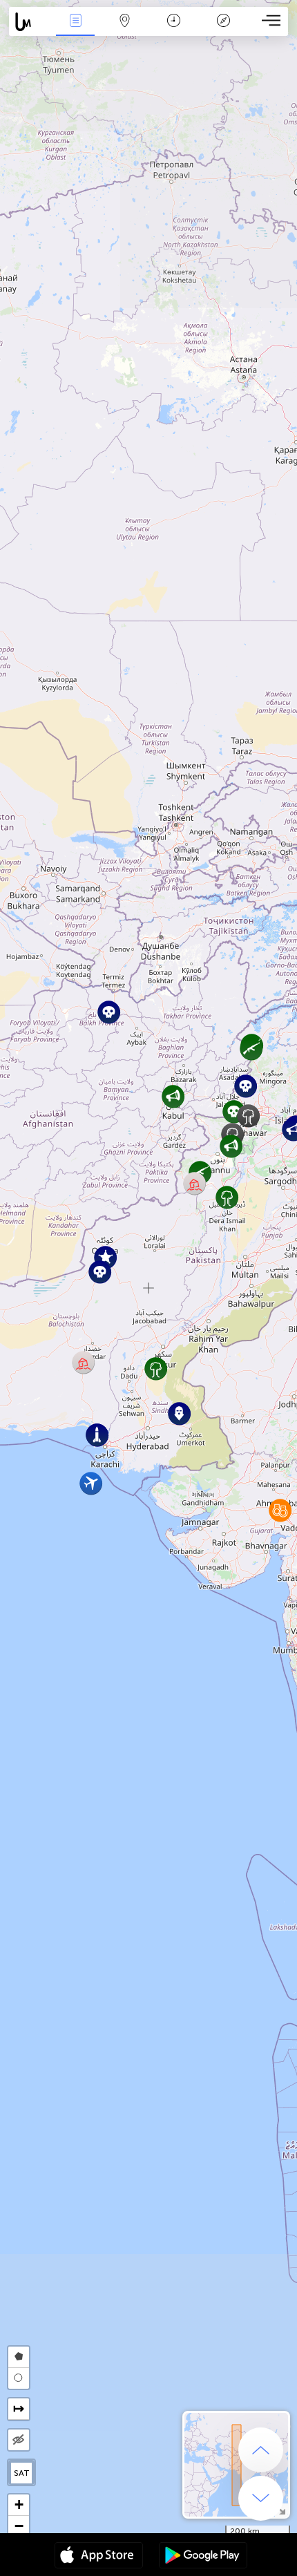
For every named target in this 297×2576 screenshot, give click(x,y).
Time (174, 30)
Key (223, 30)
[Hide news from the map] (19, 2440)
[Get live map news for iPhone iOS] (99, 2557)
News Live (75, 30)
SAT (22, 2473)
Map (125, 30)
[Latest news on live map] (30, 22)
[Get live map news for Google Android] (203, 2557)
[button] (234, 1111)
